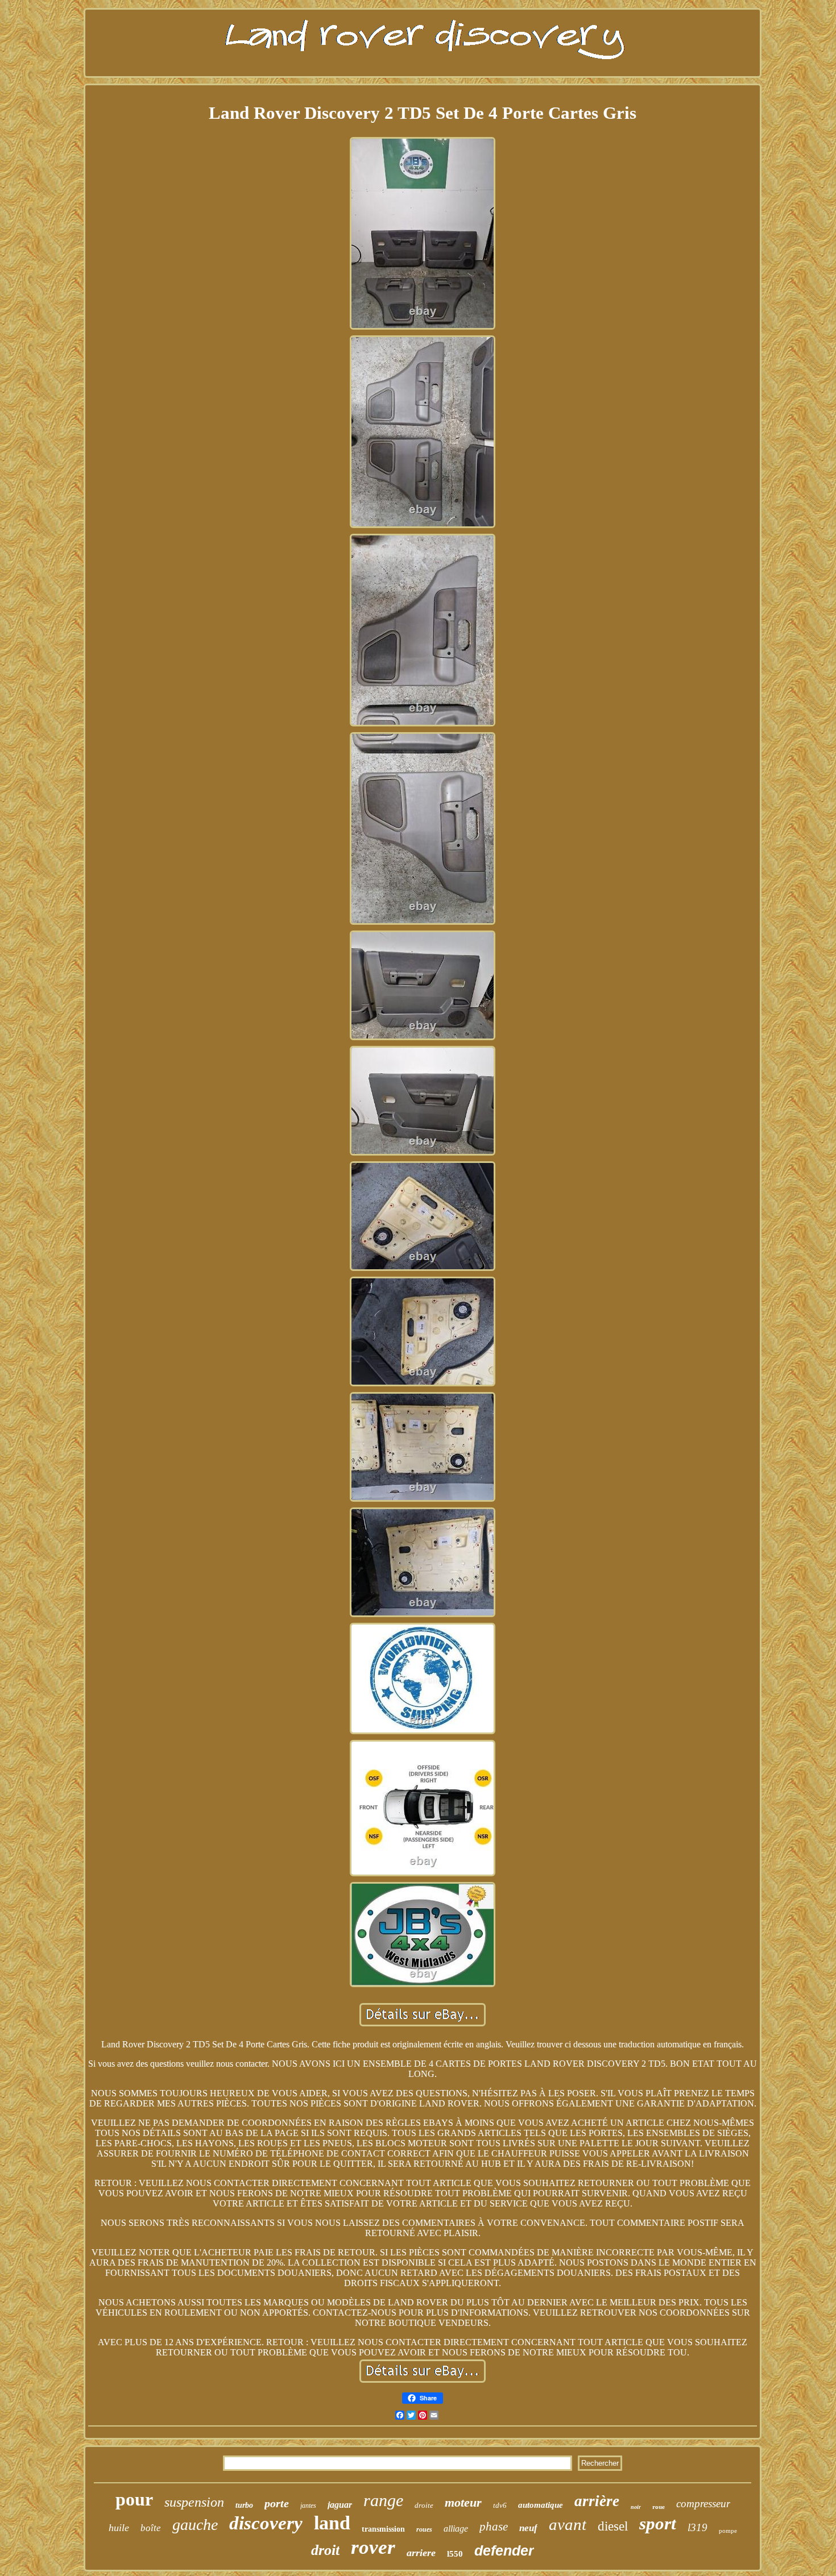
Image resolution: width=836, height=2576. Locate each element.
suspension (194, 2502)
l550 (455, 2554)
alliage (456, 2529)
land (332, 2523)
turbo (244, 2505)
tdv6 (500, 2505)
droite (424, 2505)
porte (277, 2503)
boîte (151, 2528)
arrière (597, 2501)
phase (494, 2527)
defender (504, 2550)
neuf (528, 2528)
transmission (383, 2529)
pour (134, 2499)
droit (325, 2550)
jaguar (340, 2505)
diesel (613, 2526)
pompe (728, 2531)
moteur (463, 2502)
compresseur (703, 2504)
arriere (421, 2553)
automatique (541, 2505)
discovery (266, 2523)
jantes (308, 2506)
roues (424, 2529)
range (383, 2500)
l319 (698, 2527)
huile (119, 2528)
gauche (195, 2525)
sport (658, 2523)
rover (373, 2547)
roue (659, 2507)
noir (636, 2507)
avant (568, 2524)
